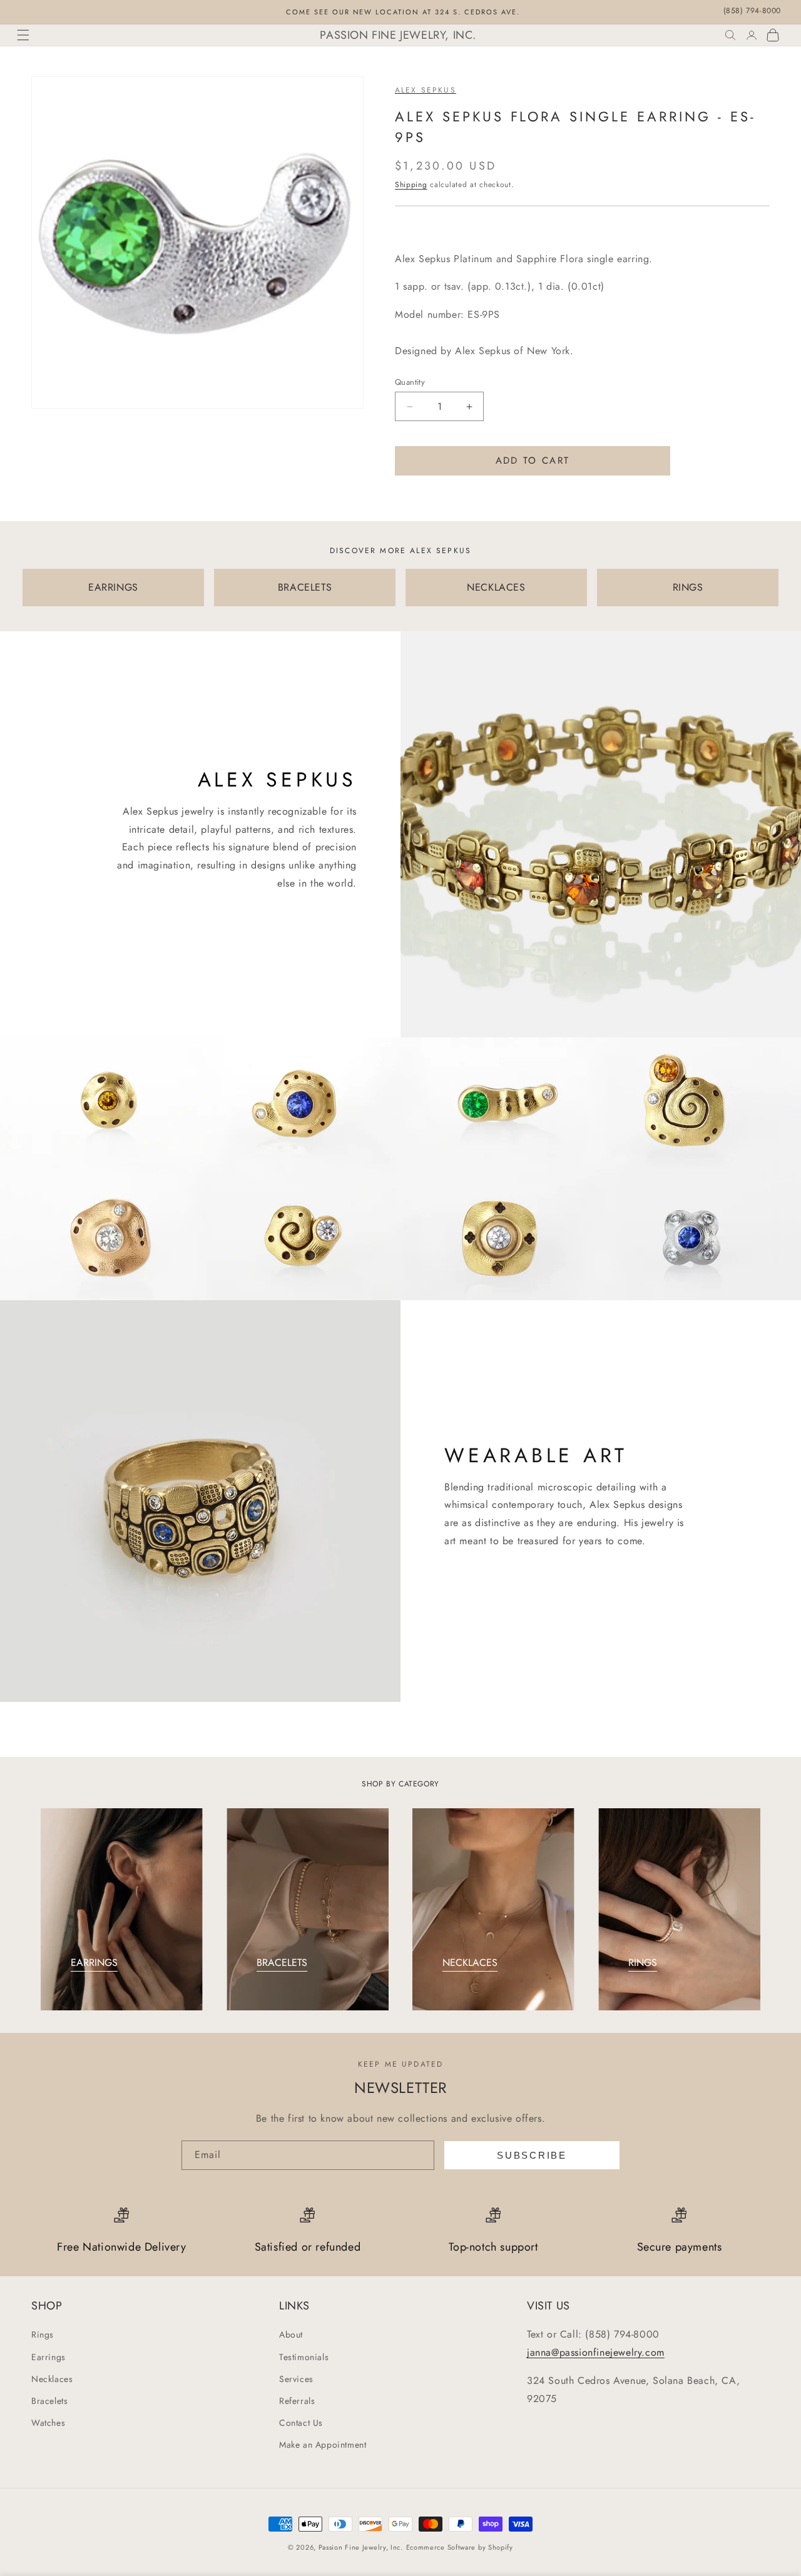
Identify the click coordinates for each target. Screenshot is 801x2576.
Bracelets (49, 2401)
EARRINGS (113, 587)
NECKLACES (496, 587)
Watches (48, 2423)
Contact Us (301, 2423)
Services (296, 2379)
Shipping (411, 185)
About (291, 2334)
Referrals (297, 2401)
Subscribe (532, 2155)
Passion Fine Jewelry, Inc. (361, 2547)
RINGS (688, 587)
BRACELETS (305, 587)
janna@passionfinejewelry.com (596, 2352)
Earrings (48, 2357)
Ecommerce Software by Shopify (460, 2547)
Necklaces (52, 2379)
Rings (43, 2334)
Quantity (410, 382)
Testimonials (304, 2357)
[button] (23, 35)
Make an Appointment (323, 2445)
